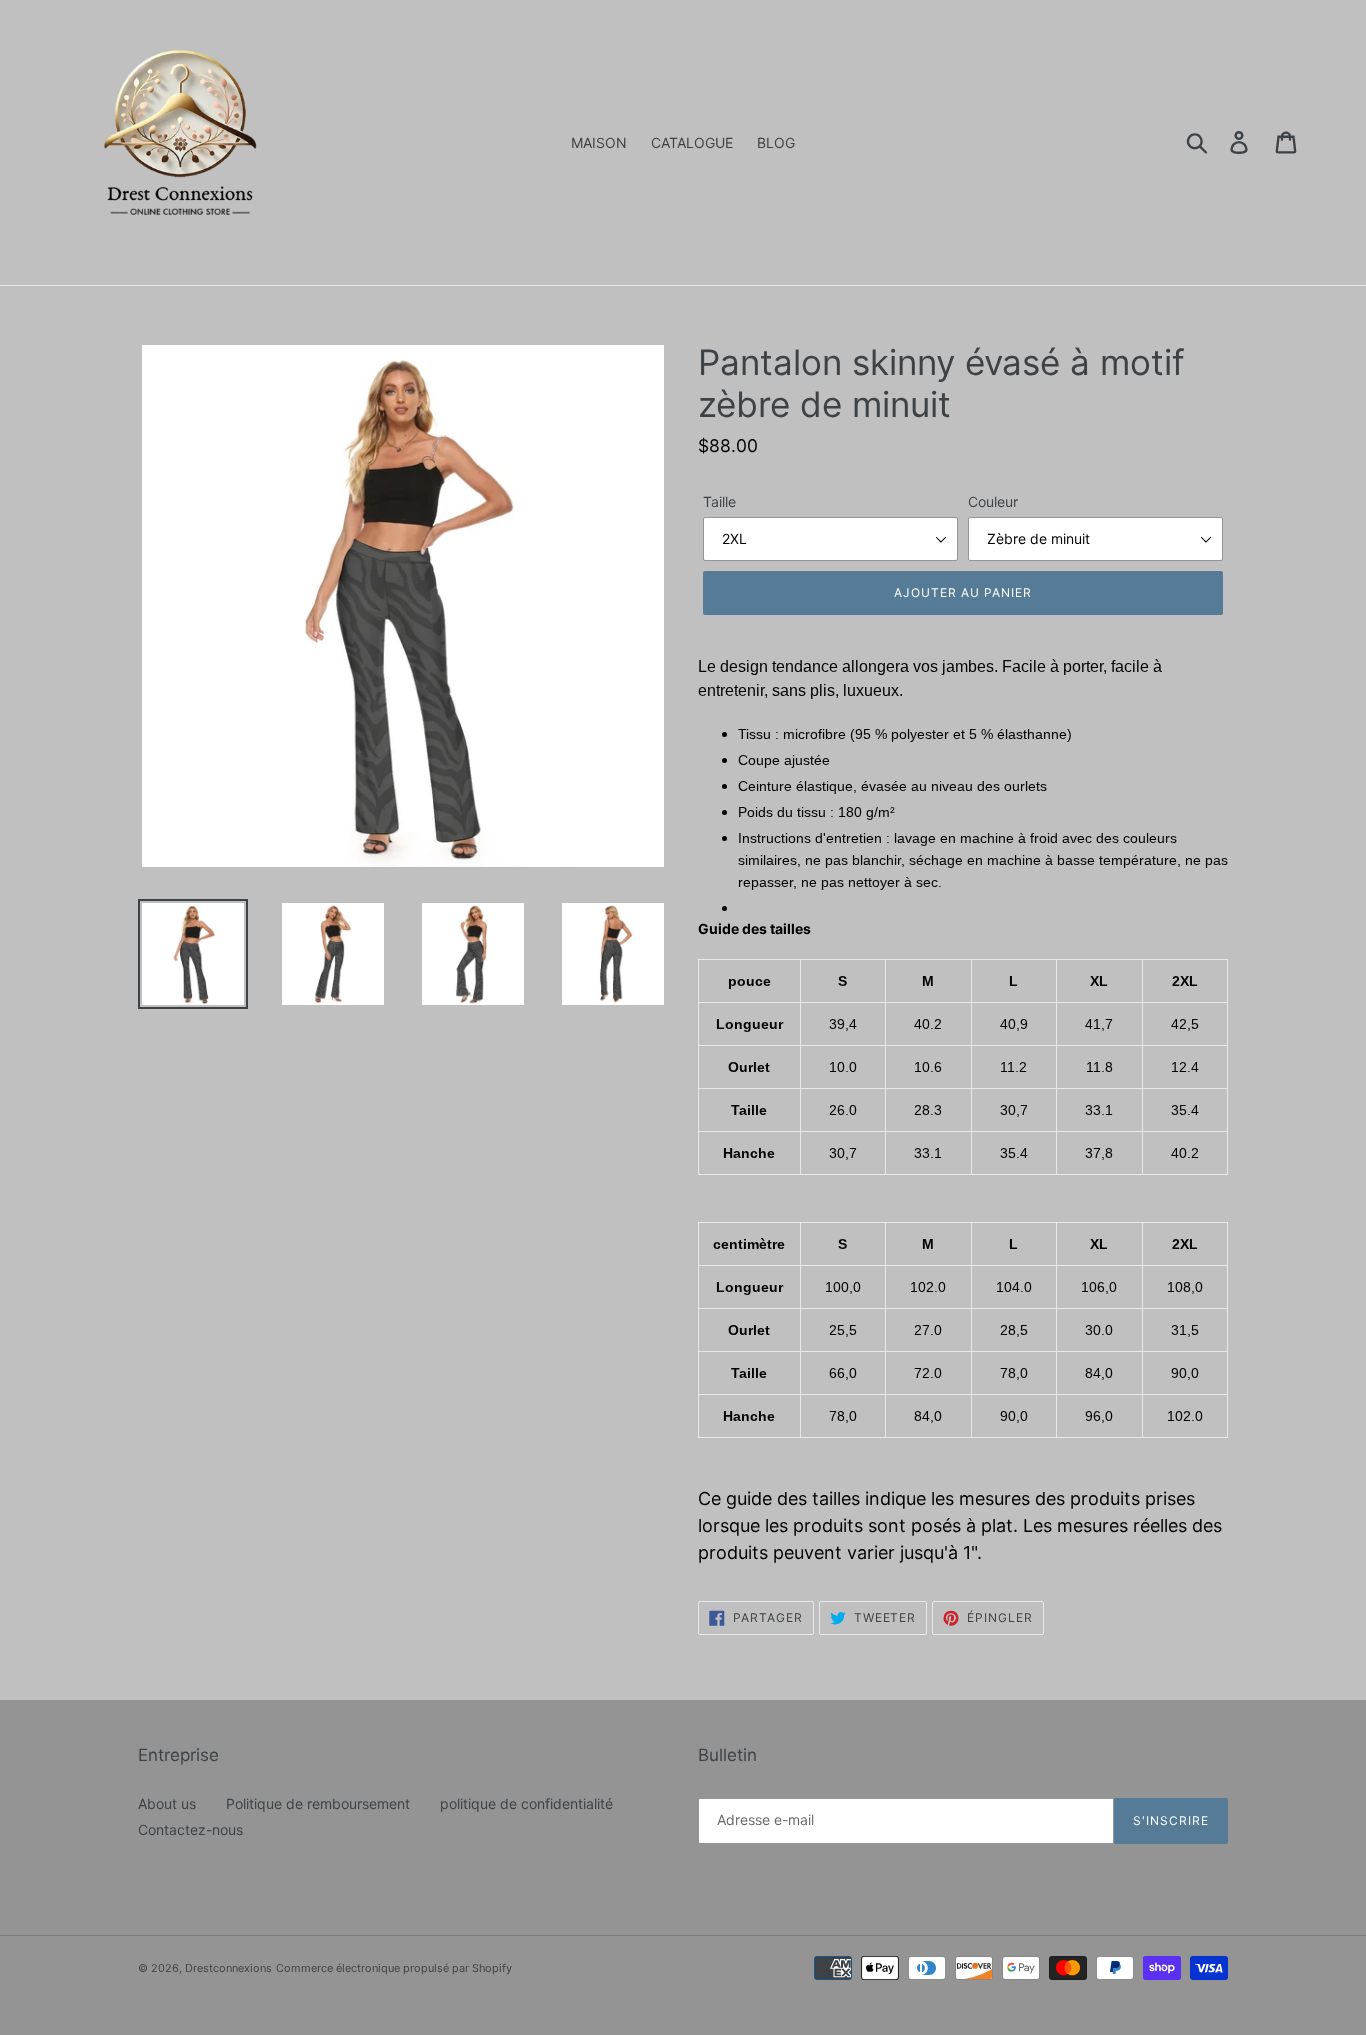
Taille (719, 501)
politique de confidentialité (526, 1803)
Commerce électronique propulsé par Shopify (394, 1968)
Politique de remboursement (318, 1803)
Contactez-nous (190, 1829)
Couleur (993, 501)
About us (167, 1803)
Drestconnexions (228, 1968)
